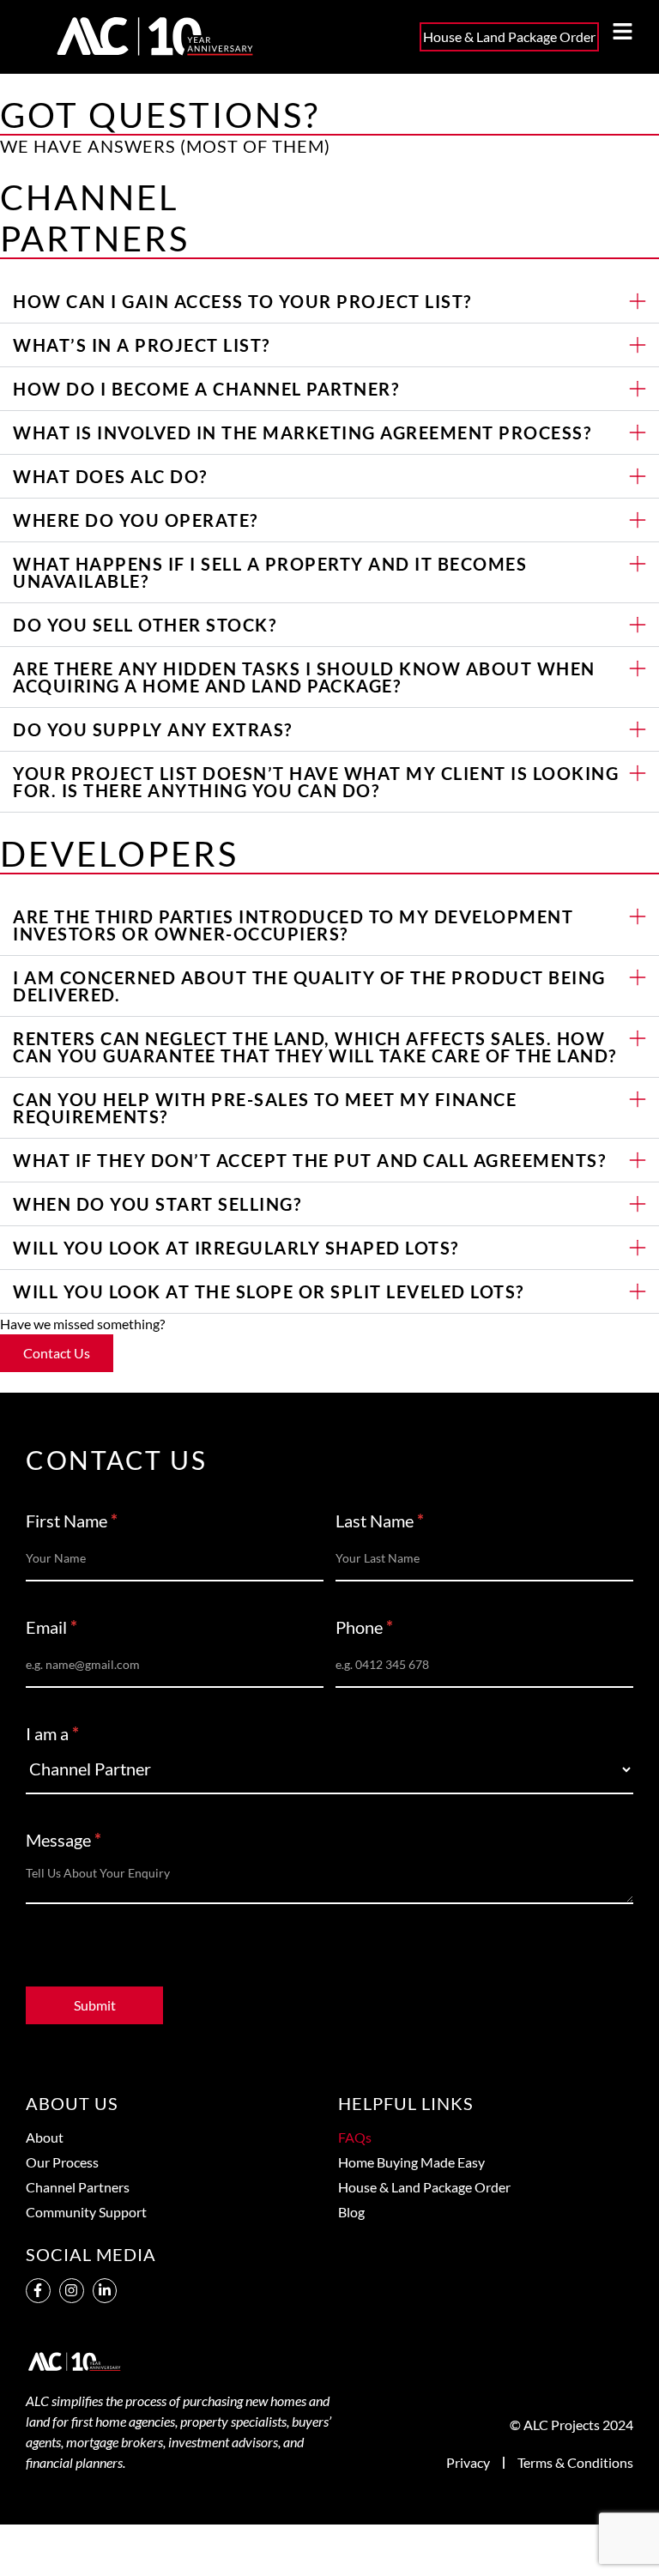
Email (51, 1628)
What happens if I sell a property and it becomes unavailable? (270, 572)
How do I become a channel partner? (206, 389)
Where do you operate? (136, 520)
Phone (364, 1628)
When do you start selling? (157, 1204)
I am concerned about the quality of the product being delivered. (309, 986)
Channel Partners (78, 2187)
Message (63, 1841)
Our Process (62, 2162)
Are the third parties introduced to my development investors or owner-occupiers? (293, 925)
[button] (329, 302)
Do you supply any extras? (153, 729)
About (45, 2137)
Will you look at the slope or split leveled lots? (269, 1291)
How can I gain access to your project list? (242, 301)
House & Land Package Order (424, 2187)
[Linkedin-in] (105, 2291)
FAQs (355, 2137)
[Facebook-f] (38, 2291)
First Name (72, 1521)
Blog (351, 2212)
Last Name (380, 1521)
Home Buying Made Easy (411, 2162)
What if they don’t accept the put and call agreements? (309, 1160)
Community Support (86, 2212)
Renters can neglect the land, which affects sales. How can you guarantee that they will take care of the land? (315, 1047)
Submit (95, 2005)
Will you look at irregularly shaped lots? (236, 1248)
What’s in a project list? (142, 345)
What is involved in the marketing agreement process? (302, 432)
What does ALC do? (110, 476)
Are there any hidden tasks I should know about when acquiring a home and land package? (304, 677)
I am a (52, 1734)
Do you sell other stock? (145, 625)
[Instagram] (72, 2291)
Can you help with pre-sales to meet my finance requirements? (265, 1108)
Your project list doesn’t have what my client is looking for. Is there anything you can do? (316, 782)
